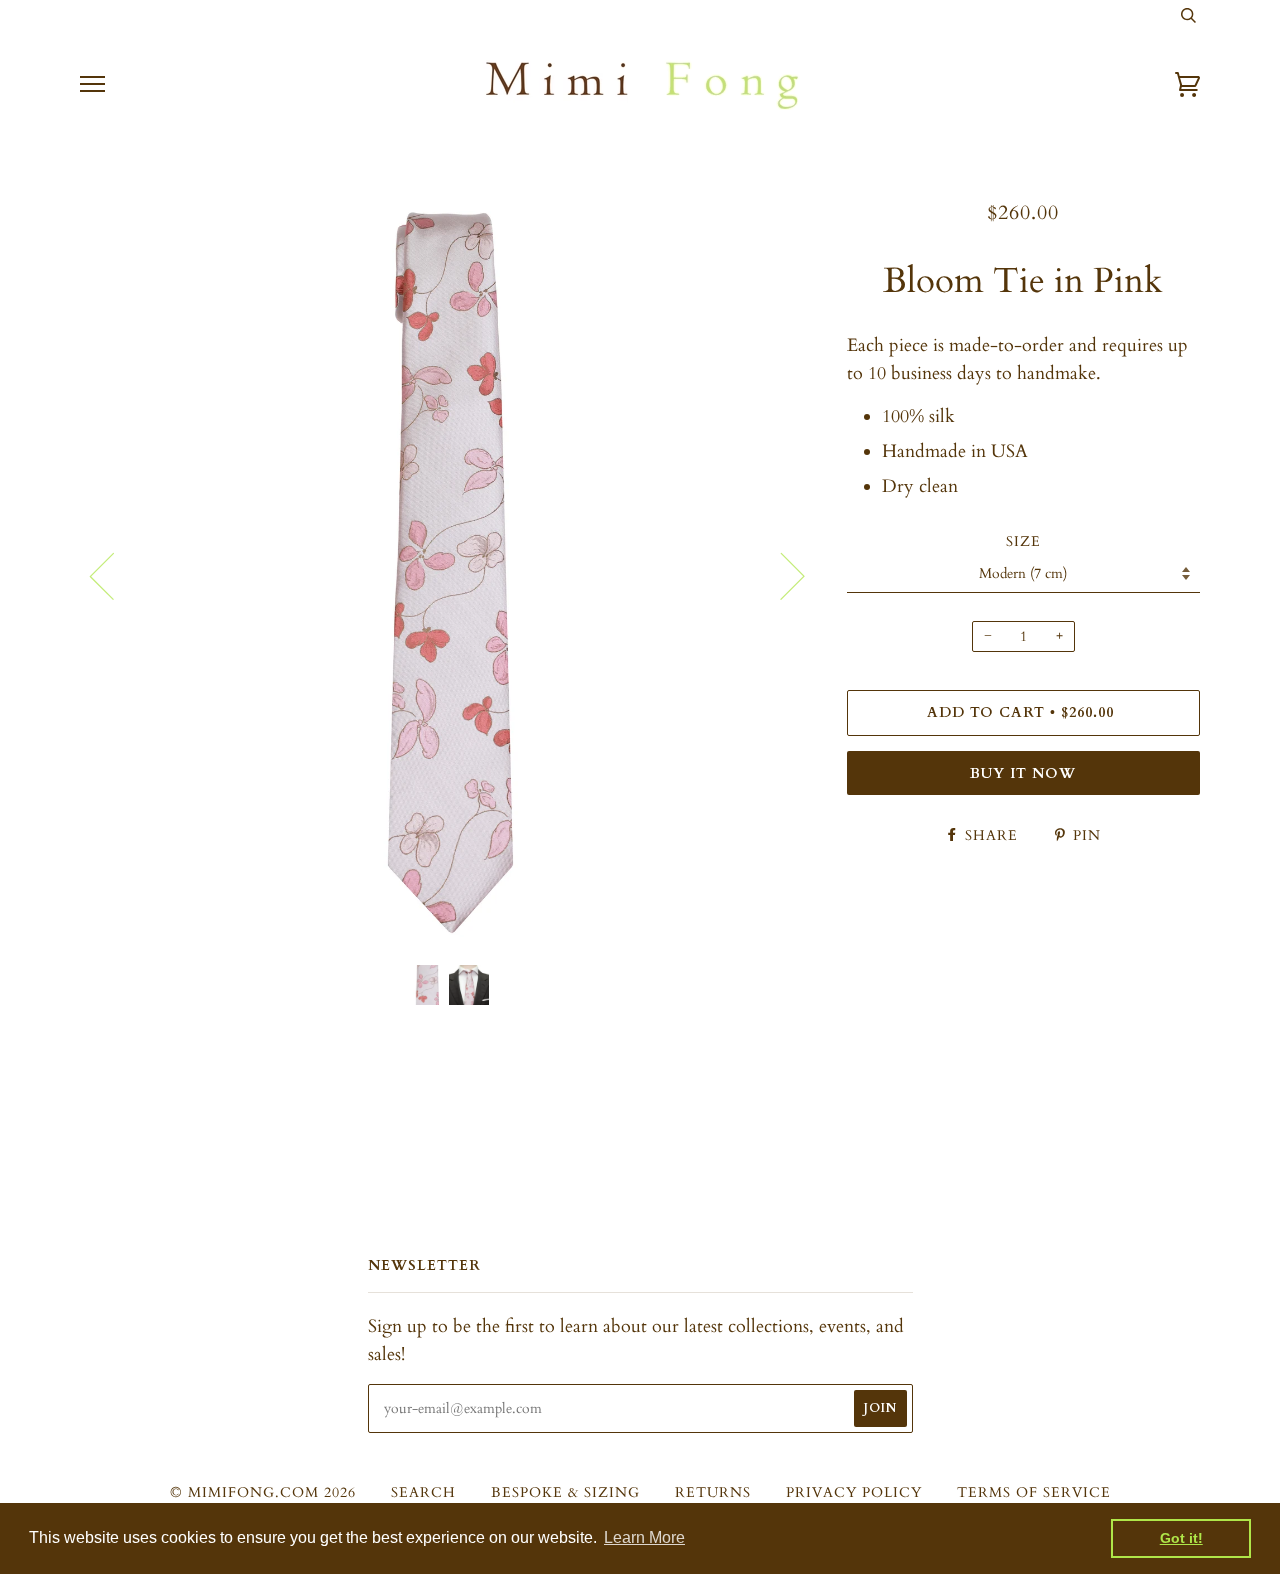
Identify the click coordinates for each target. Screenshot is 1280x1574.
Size (1023, 541)
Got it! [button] (1181, 1538)
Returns (713, 1492)
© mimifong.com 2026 (263, 1492)
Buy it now (1023, 773)
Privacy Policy (854, 1492)
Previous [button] (114, 575)
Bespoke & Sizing (565, 1492)
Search (423, 1492)
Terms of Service (1034, 1492)
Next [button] (780, 575)
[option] (448, 574)
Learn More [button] (644, 1537)
